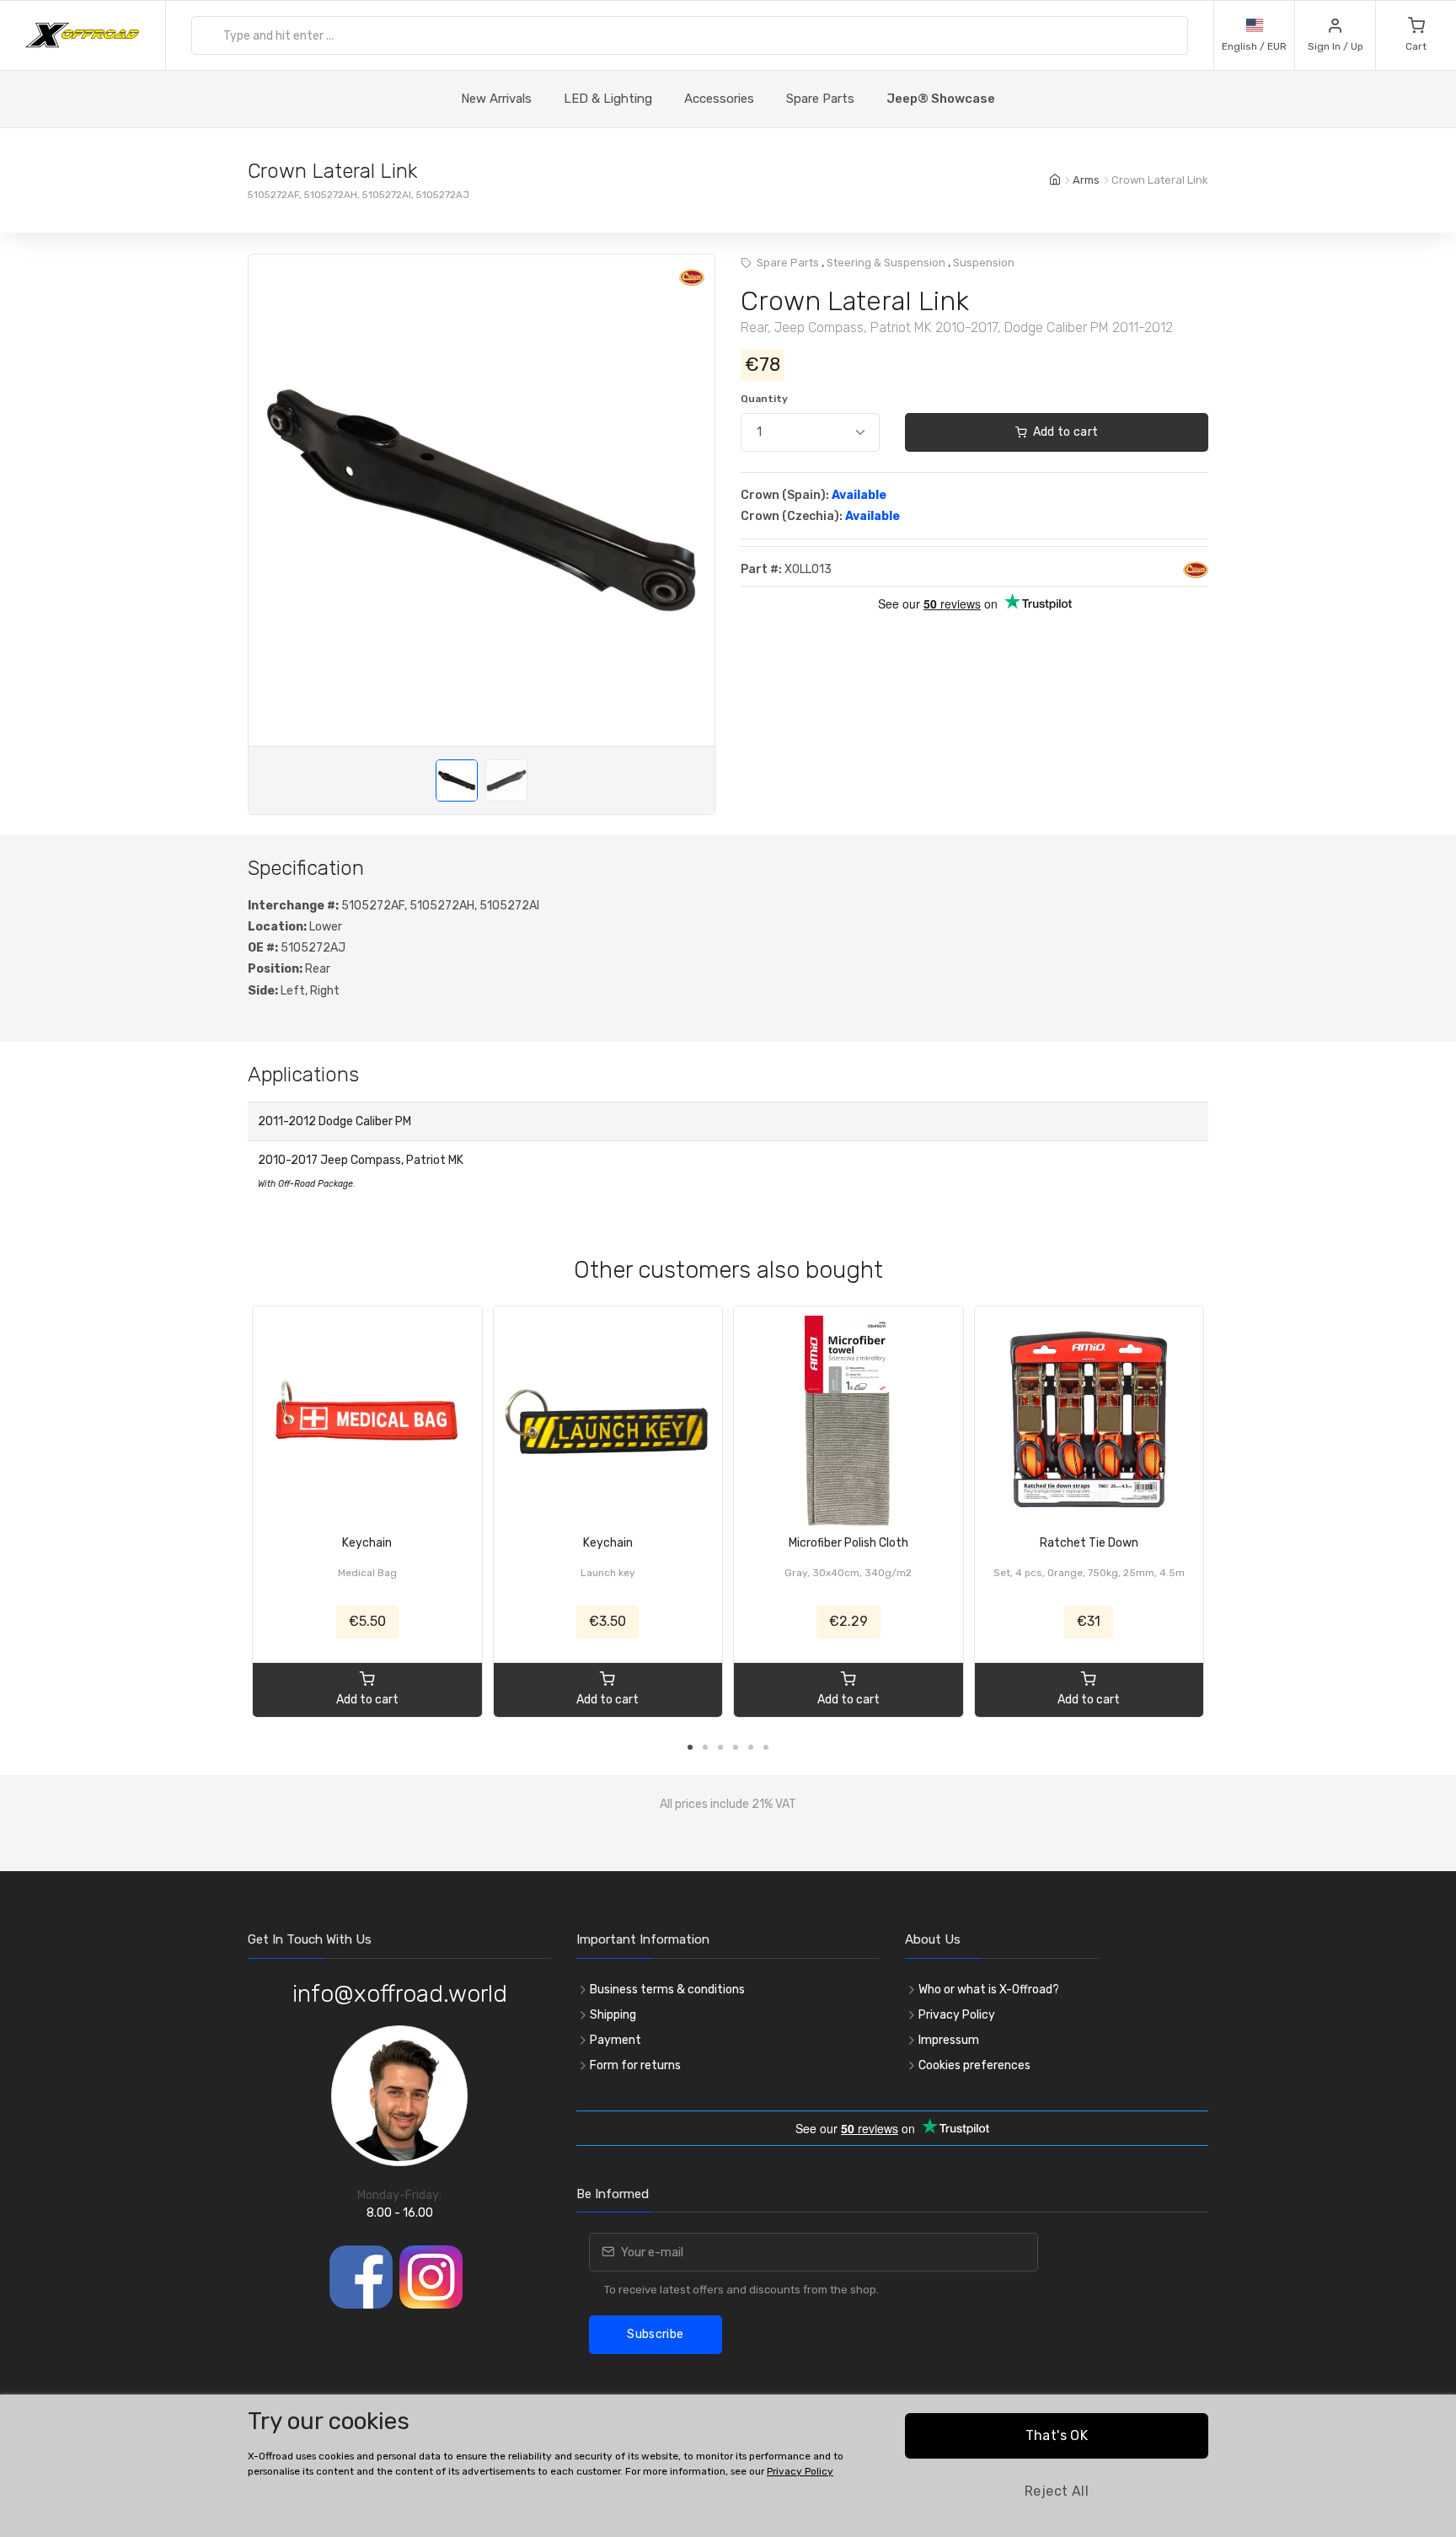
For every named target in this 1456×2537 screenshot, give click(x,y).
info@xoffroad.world (400, 1994)
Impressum (949, 2040)
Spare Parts (820, 99)
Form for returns (635, 2065)
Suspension (984, 263)
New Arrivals (496, 99)
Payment (616, 2040)
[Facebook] (361, 2277)
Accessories (719, 99)
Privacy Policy (957, 2015)
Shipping (613, 2015)
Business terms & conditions (667, 1990)
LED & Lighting (608, 99)
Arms (1086, 180)
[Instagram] (431, 2277)
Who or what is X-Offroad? (989, 1990)
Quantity (764, 399)
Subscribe (655, 2334)
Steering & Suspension (886, 263)
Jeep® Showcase (941, 99)
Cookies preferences (974, 2065)
